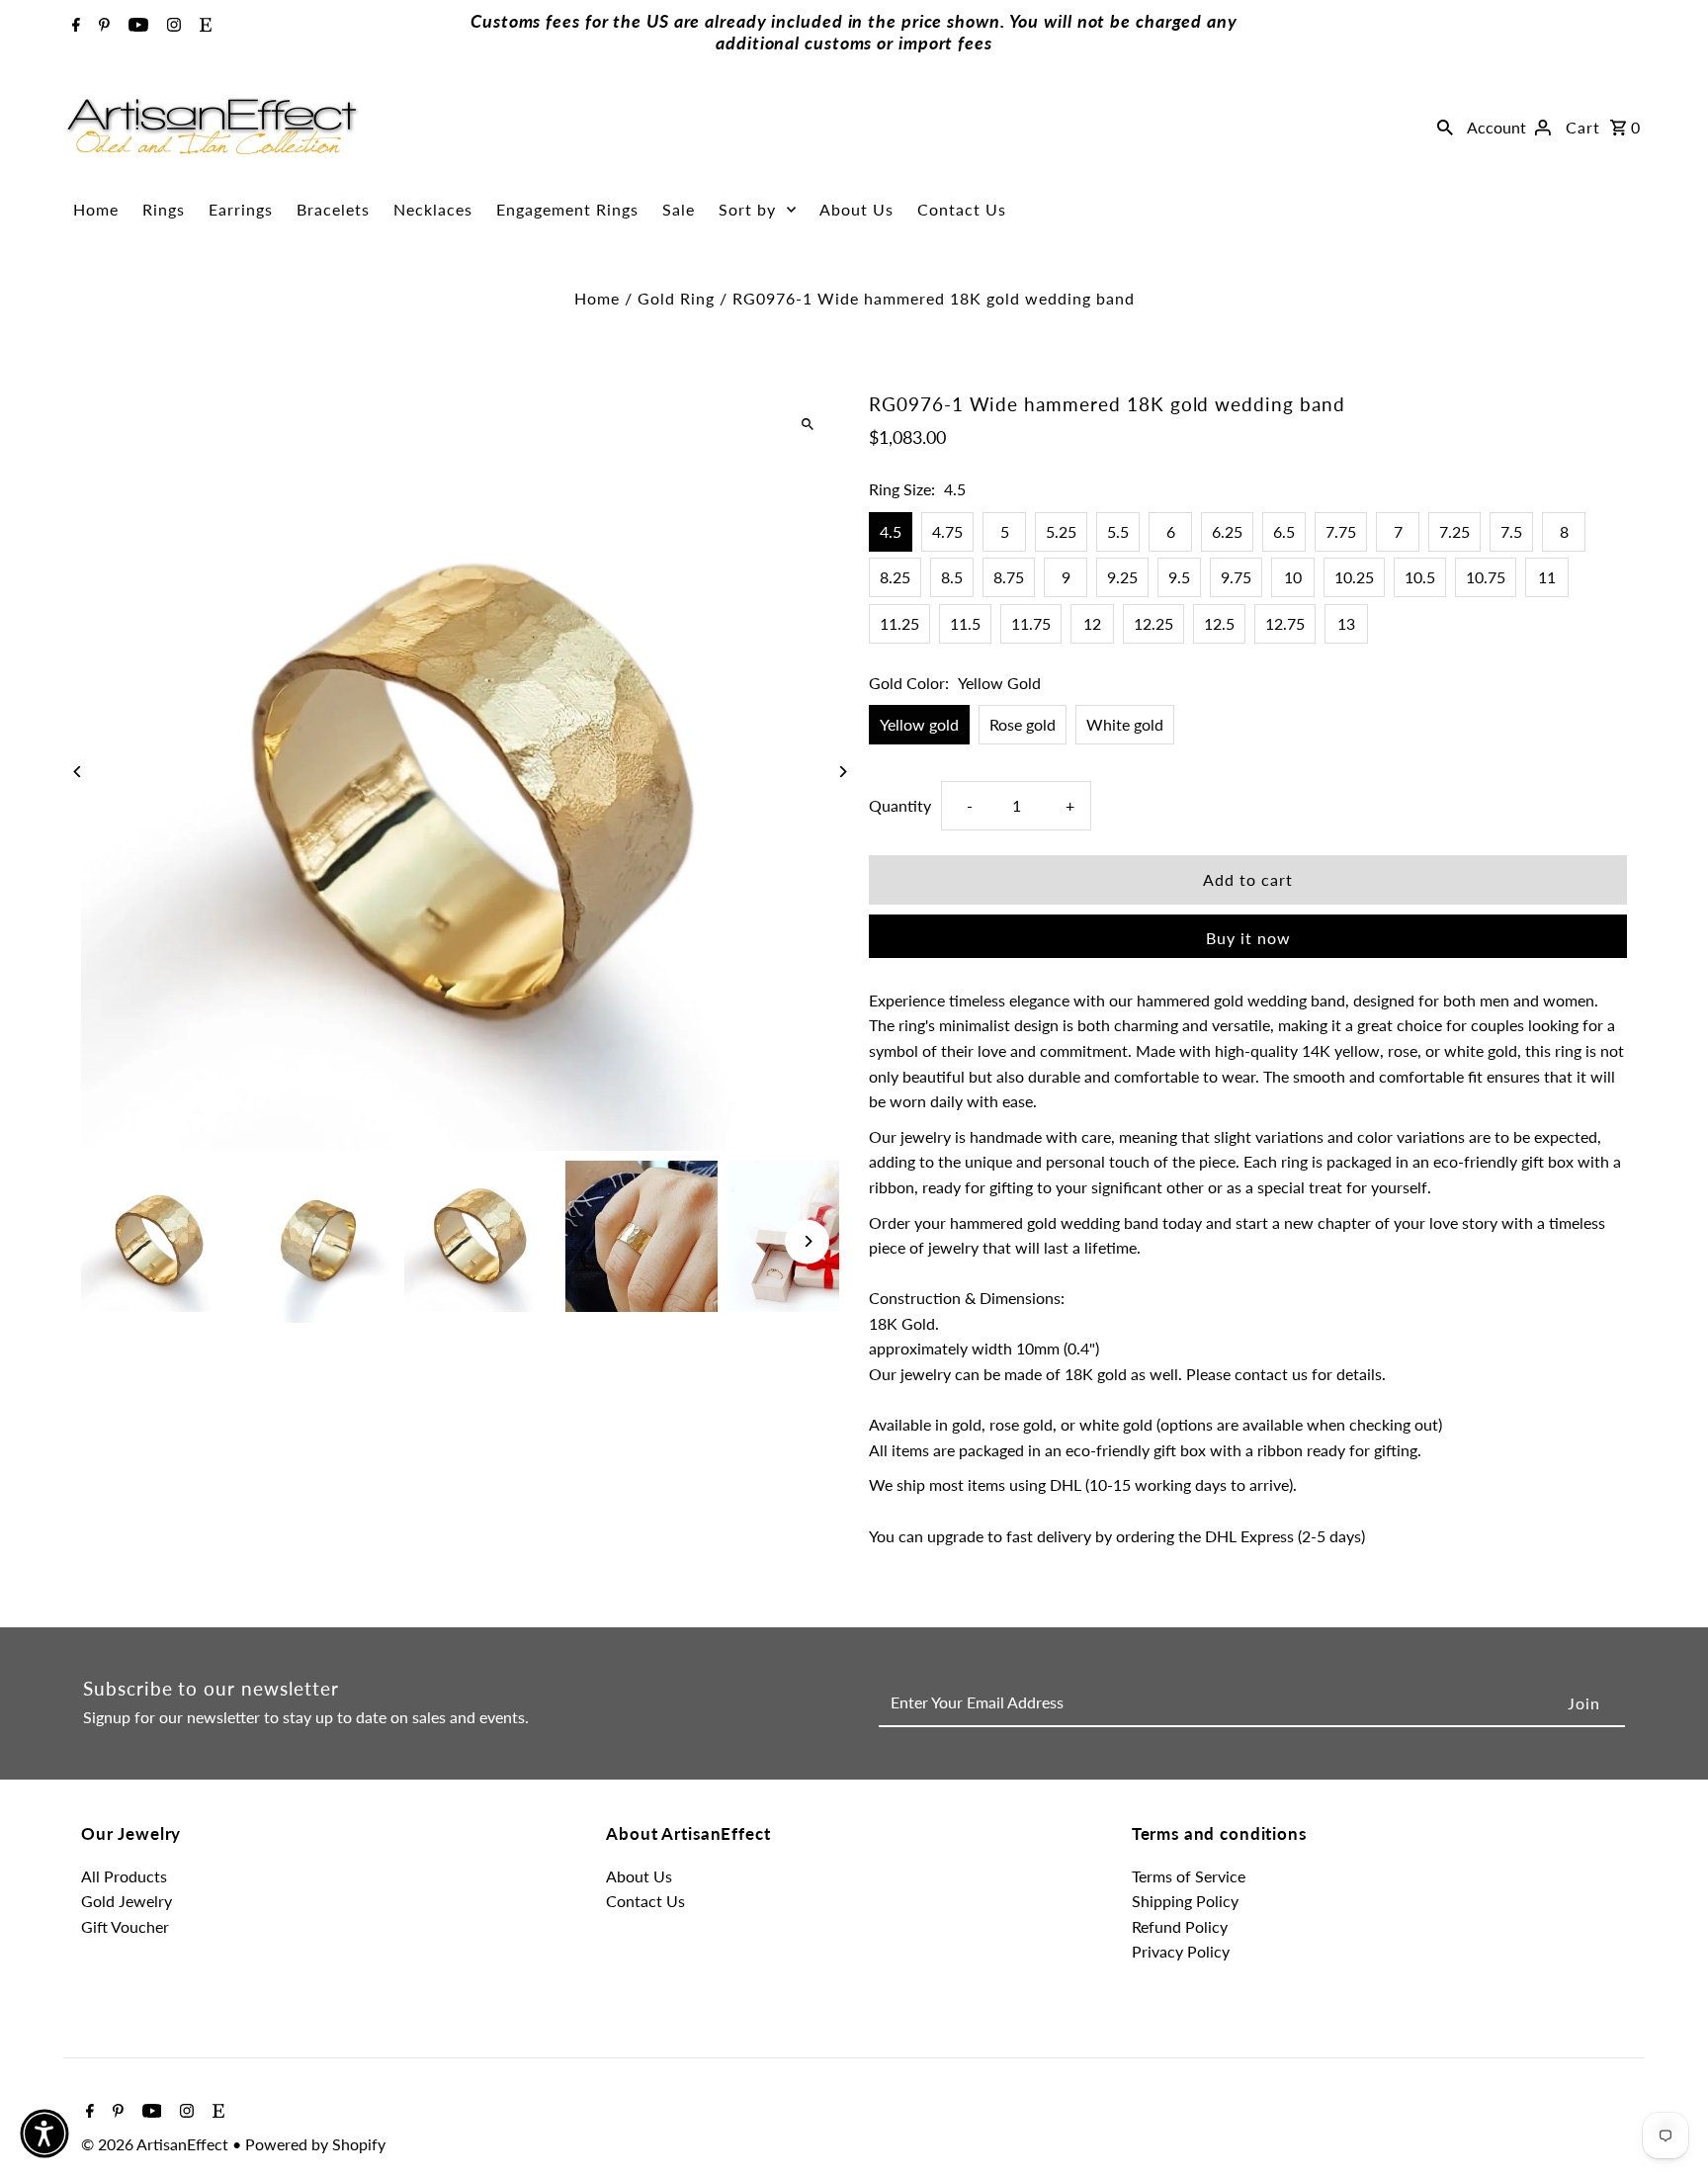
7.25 (1454, 531)
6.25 (1227, 531)
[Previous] (79, 772)
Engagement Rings (567, 209)
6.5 (1284, 531)
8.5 (952, 577)
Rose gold (1023, 724)
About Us (856, 209)
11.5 (965, 623)
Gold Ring (676, 298)
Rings (164, 209)
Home (96, 209)
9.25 (1122, 577)
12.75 (1285, 623)
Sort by (747, 209)
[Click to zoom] (807, 425)
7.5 (1511, 531)
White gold (1125, 724)
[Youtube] (136, 26)
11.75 (1031, 623)
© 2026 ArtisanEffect (157, 2144)
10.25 (1354, 577)
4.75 (947, 531)
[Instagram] (171, 26)
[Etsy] (203, 26)
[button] (44, 2134)
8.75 (1009, 577)
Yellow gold (919, 724)
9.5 (1179, 577)
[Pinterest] (102, 26)
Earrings (241, 209)
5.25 (1061, 531)
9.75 (1236, 577)
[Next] (842, 772)
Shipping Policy (1185, 1901)
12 (1092, 623)
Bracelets (333, 209)
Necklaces (433, 209)
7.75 (1341, 531)
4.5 (891, 531)
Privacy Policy (1181, 1951)
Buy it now (1248, 938)
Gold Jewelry (127, 1901)
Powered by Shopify (315, 2144)
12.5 (1219, 623)
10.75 (1486, 577)
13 (1346, 623)
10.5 (1420, 577)
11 (1547, 577)
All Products (124, 1876)
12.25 (1153, 623)
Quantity (900, 805)
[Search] (1445, 127)
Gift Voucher (125, 1926)
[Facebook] (74, 26)
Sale (679, 209)
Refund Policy (1180, 1926)
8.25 (895, 577)
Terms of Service (1189, 1876)
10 (1293, 577)
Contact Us (962, 209)
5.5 (1118, 531)
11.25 (899, 623)
